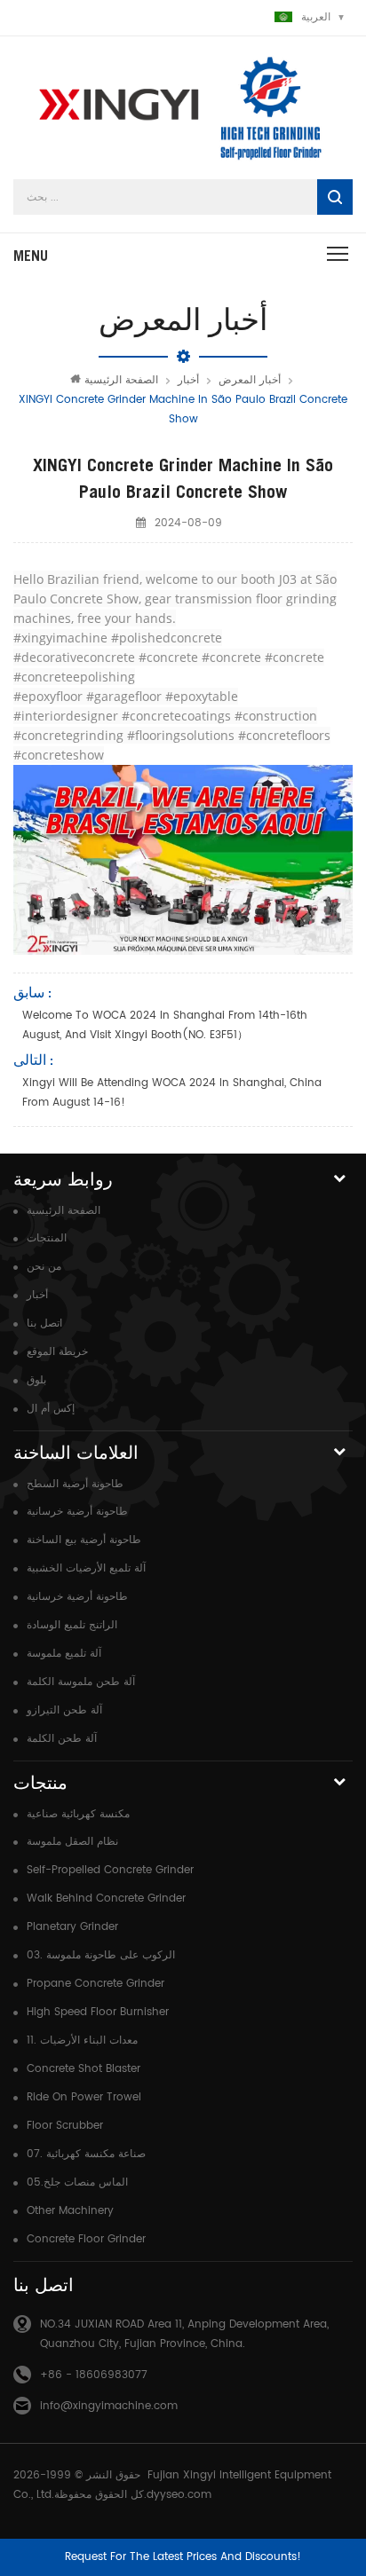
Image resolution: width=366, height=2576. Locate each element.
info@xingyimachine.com (109, 2406)
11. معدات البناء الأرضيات (82, 2040)
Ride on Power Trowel (84, 2097)
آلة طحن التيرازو (64, 1710)
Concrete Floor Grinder (86, 2239)
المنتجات (47, 1238)
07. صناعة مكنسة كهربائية (86, 2154)
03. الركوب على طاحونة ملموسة (101, 1955)
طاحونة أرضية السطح (75, 1484)
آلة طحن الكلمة (62, 1739)
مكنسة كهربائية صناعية (78, 1814)
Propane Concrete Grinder (95, 1984)
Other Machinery (70, 2211)
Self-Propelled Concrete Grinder (110, 1870)
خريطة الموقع (57, 1352)
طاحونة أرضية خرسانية (77, 1512)
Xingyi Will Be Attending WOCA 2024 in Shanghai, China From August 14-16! (172, 1093)
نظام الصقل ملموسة (72, 1842)
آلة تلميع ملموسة (64, 1654)
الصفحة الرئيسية (121, 380)
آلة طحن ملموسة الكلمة (81, 1682)
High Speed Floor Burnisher (98, 2012)
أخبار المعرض (250, 380)
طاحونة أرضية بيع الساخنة (84, 1540)
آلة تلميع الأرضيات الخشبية (86, 1568)
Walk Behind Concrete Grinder (106, 1899)
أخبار (188, 380)
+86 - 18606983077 (94, 2375)
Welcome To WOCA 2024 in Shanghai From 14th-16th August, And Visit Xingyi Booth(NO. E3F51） (165, 1025)
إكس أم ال (51, 1409)
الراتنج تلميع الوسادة (72, 1625)
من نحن (44, 1267)
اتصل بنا (44, 1323)
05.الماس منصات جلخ (77, 2182)
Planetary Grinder (72, 1927)
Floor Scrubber (65, 2126)
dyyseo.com (179, 2495)
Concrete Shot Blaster (84, 2069)
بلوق (36, 1380)
